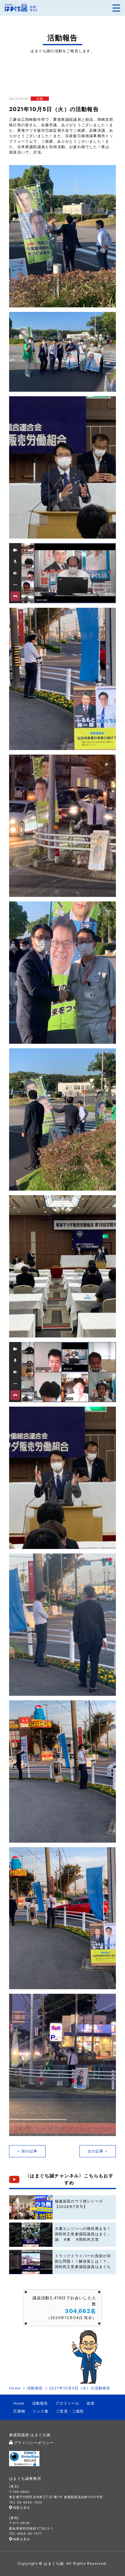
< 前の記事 (27, 2151)
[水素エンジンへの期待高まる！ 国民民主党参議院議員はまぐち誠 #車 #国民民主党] (31, 2235)
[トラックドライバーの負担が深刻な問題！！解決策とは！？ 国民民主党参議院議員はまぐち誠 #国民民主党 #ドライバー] (31, 2262)
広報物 (19, 2411)
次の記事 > (98, 2151)
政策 (91, 2403)
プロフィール (67, 2403)
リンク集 (41, 2411)
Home (15, 2388)
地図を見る (22, 2507)
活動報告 (35, 2388)
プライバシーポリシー (34, 2443)
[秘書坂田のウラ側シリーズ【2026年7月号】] (31, 2207)
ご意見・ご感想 (70, 2411)
